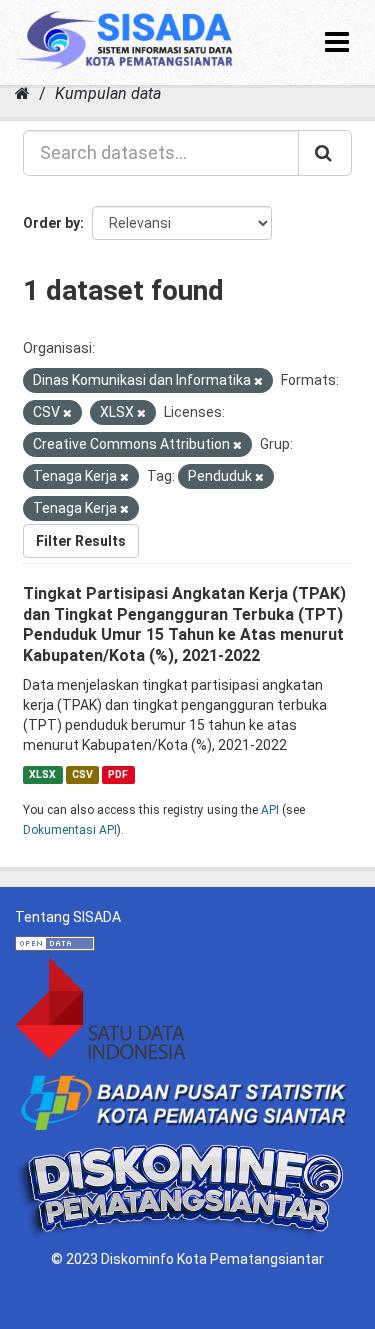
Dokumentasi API (70, 830)
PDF (118, 774)
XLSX (42, 774)
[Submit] (325, 153)
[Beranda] (22, 93)
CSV (82, 774)
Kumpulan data (108, 93)
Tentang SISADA (68, 917)
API (270, 810)
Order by (51, 223)
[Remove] (258, 381)
